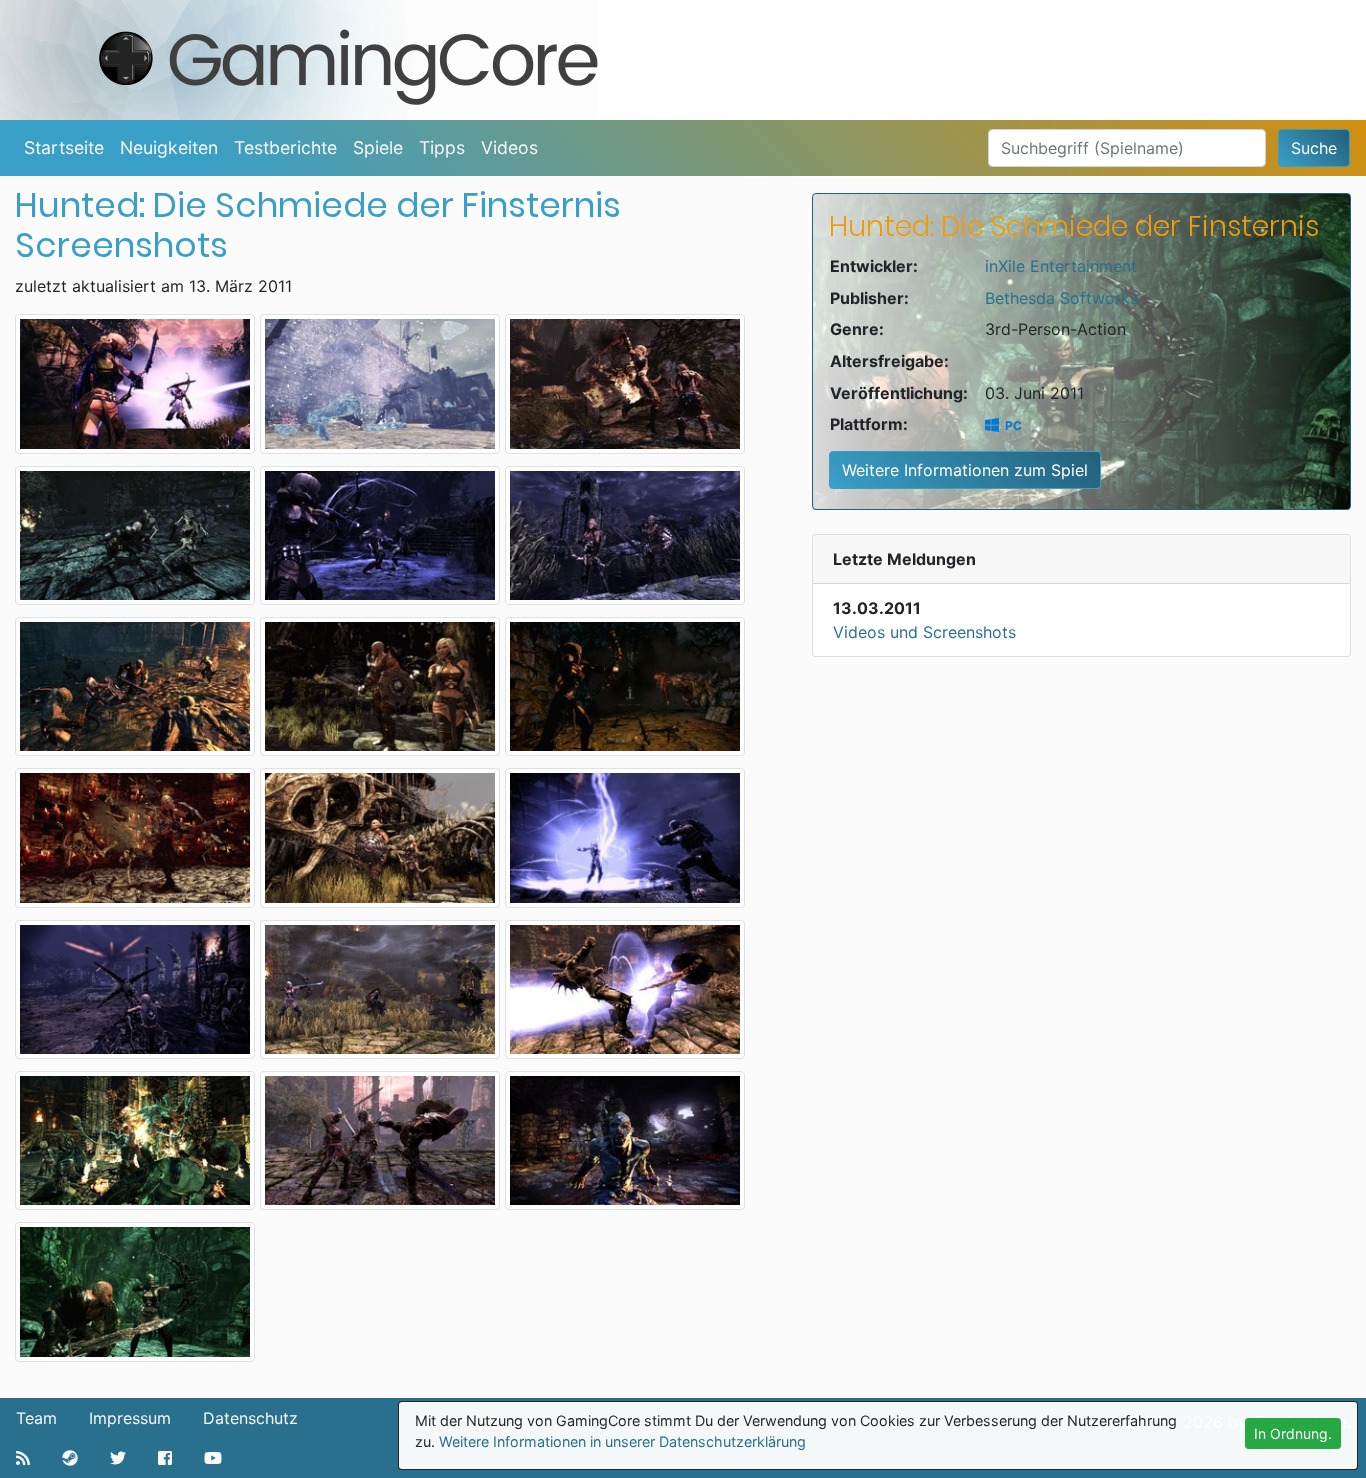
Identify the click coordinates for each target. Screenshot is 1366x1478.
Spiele (378, 147)
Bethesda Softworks (1061, 298)
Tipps (442, 147)
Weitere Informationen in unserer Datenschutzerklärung (622, 1441)
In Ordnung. (1293, 1433)
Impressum (130, 1418)
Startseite (64, 147)
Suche (1314, 148)
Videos (509, 147)
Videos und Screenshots (924, 632)
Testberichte (285, 147)
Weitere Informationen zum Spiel (965, 470)
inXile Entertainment (1061, 266)
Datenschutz (250, 1418)
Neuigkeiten (169, 147)
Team (36, 1418)
